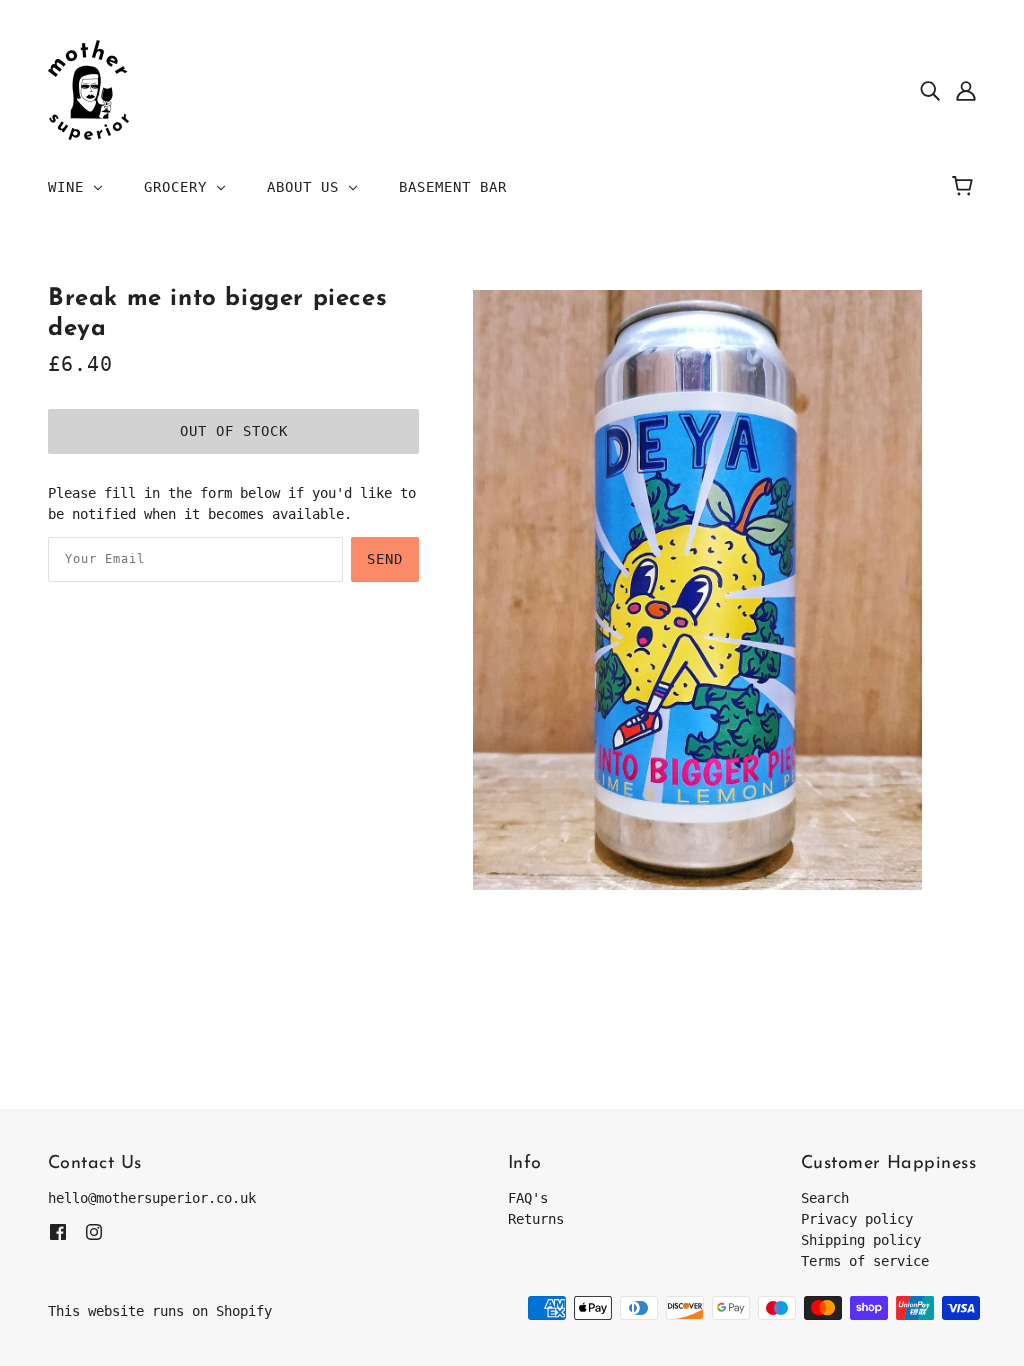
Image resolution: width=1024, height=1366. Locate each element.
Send (385, 559)
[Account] (966, 90)
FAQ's (528, 1198)
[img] (930, 90)
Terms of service (865, 1261)
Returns (536, 1219)
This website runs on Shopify (160, 1311)
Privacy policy (857, 1219)
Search (825, 1198)
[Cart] (965, 187)
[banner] (88, 89)
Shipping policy (861, 1240)
